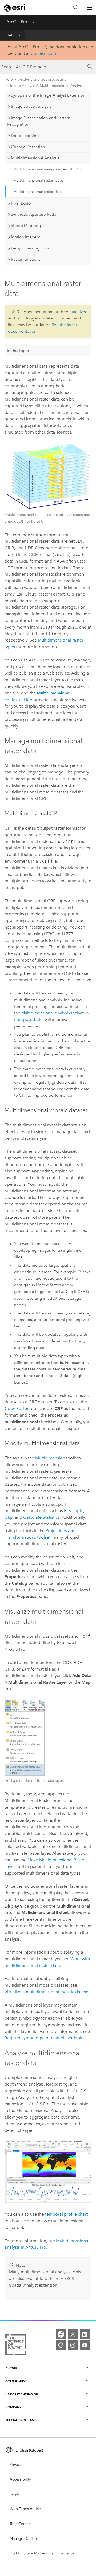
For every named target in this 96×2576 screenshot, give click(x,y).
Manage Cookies (24, 2539)
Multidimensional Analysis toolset (53, 1013)
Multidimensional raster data (37, 192)
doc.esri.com (43, 53)
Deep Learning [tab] (25, 136)
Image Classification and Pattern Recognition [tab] (39, 121)
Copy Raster (17, 1408)
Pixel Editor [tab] (21, 203)
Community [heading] (15, 2381)
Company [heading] (13, 2407)
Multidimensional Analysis (62, 86)
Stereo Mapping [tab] (26, 226)
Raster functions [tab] (26, 259)
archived (80, 312)
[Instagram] (73, 2345)
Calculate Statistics (41, 1517)
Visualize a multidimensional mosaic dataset (47, 1992)
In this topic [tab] (18, 351)
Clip (9, 1517)
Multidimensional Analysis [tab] (35, 158)
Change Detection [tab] (28, 147)
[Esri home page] (15, 8)
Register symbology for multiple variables (45, 2038)
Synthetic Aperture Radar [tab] (34, 214)
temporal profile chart (66, 2214)
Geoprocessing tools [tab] (30, 248)
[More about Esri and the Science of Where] (16, 2346)
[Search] (76, 8)
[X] (73, 2334)
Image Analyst (22, 86)
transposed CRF (29, 1019)
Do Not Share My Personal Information (42, 2553)
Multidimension (50, 1458)
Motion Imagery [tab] (25, 237)
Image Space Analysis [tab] (31, 106)
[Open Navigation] (89, 7)
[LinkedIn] (85, 2334)
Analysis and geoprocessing (43, 79)
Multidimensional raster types (38, 180)
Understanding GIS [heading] (22, 2394)
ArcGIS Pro (17, 22)
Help (11, 35)
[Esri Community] (61, 2345)
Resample (74, 1511)
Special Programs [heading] (21, 2420)
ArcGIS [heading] (11, 2368)
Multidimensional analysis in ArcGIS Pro (47, 169)
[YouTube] (85, 2345)
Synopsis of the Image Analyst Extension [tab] (48, 95)
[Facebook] (61, 2334)
